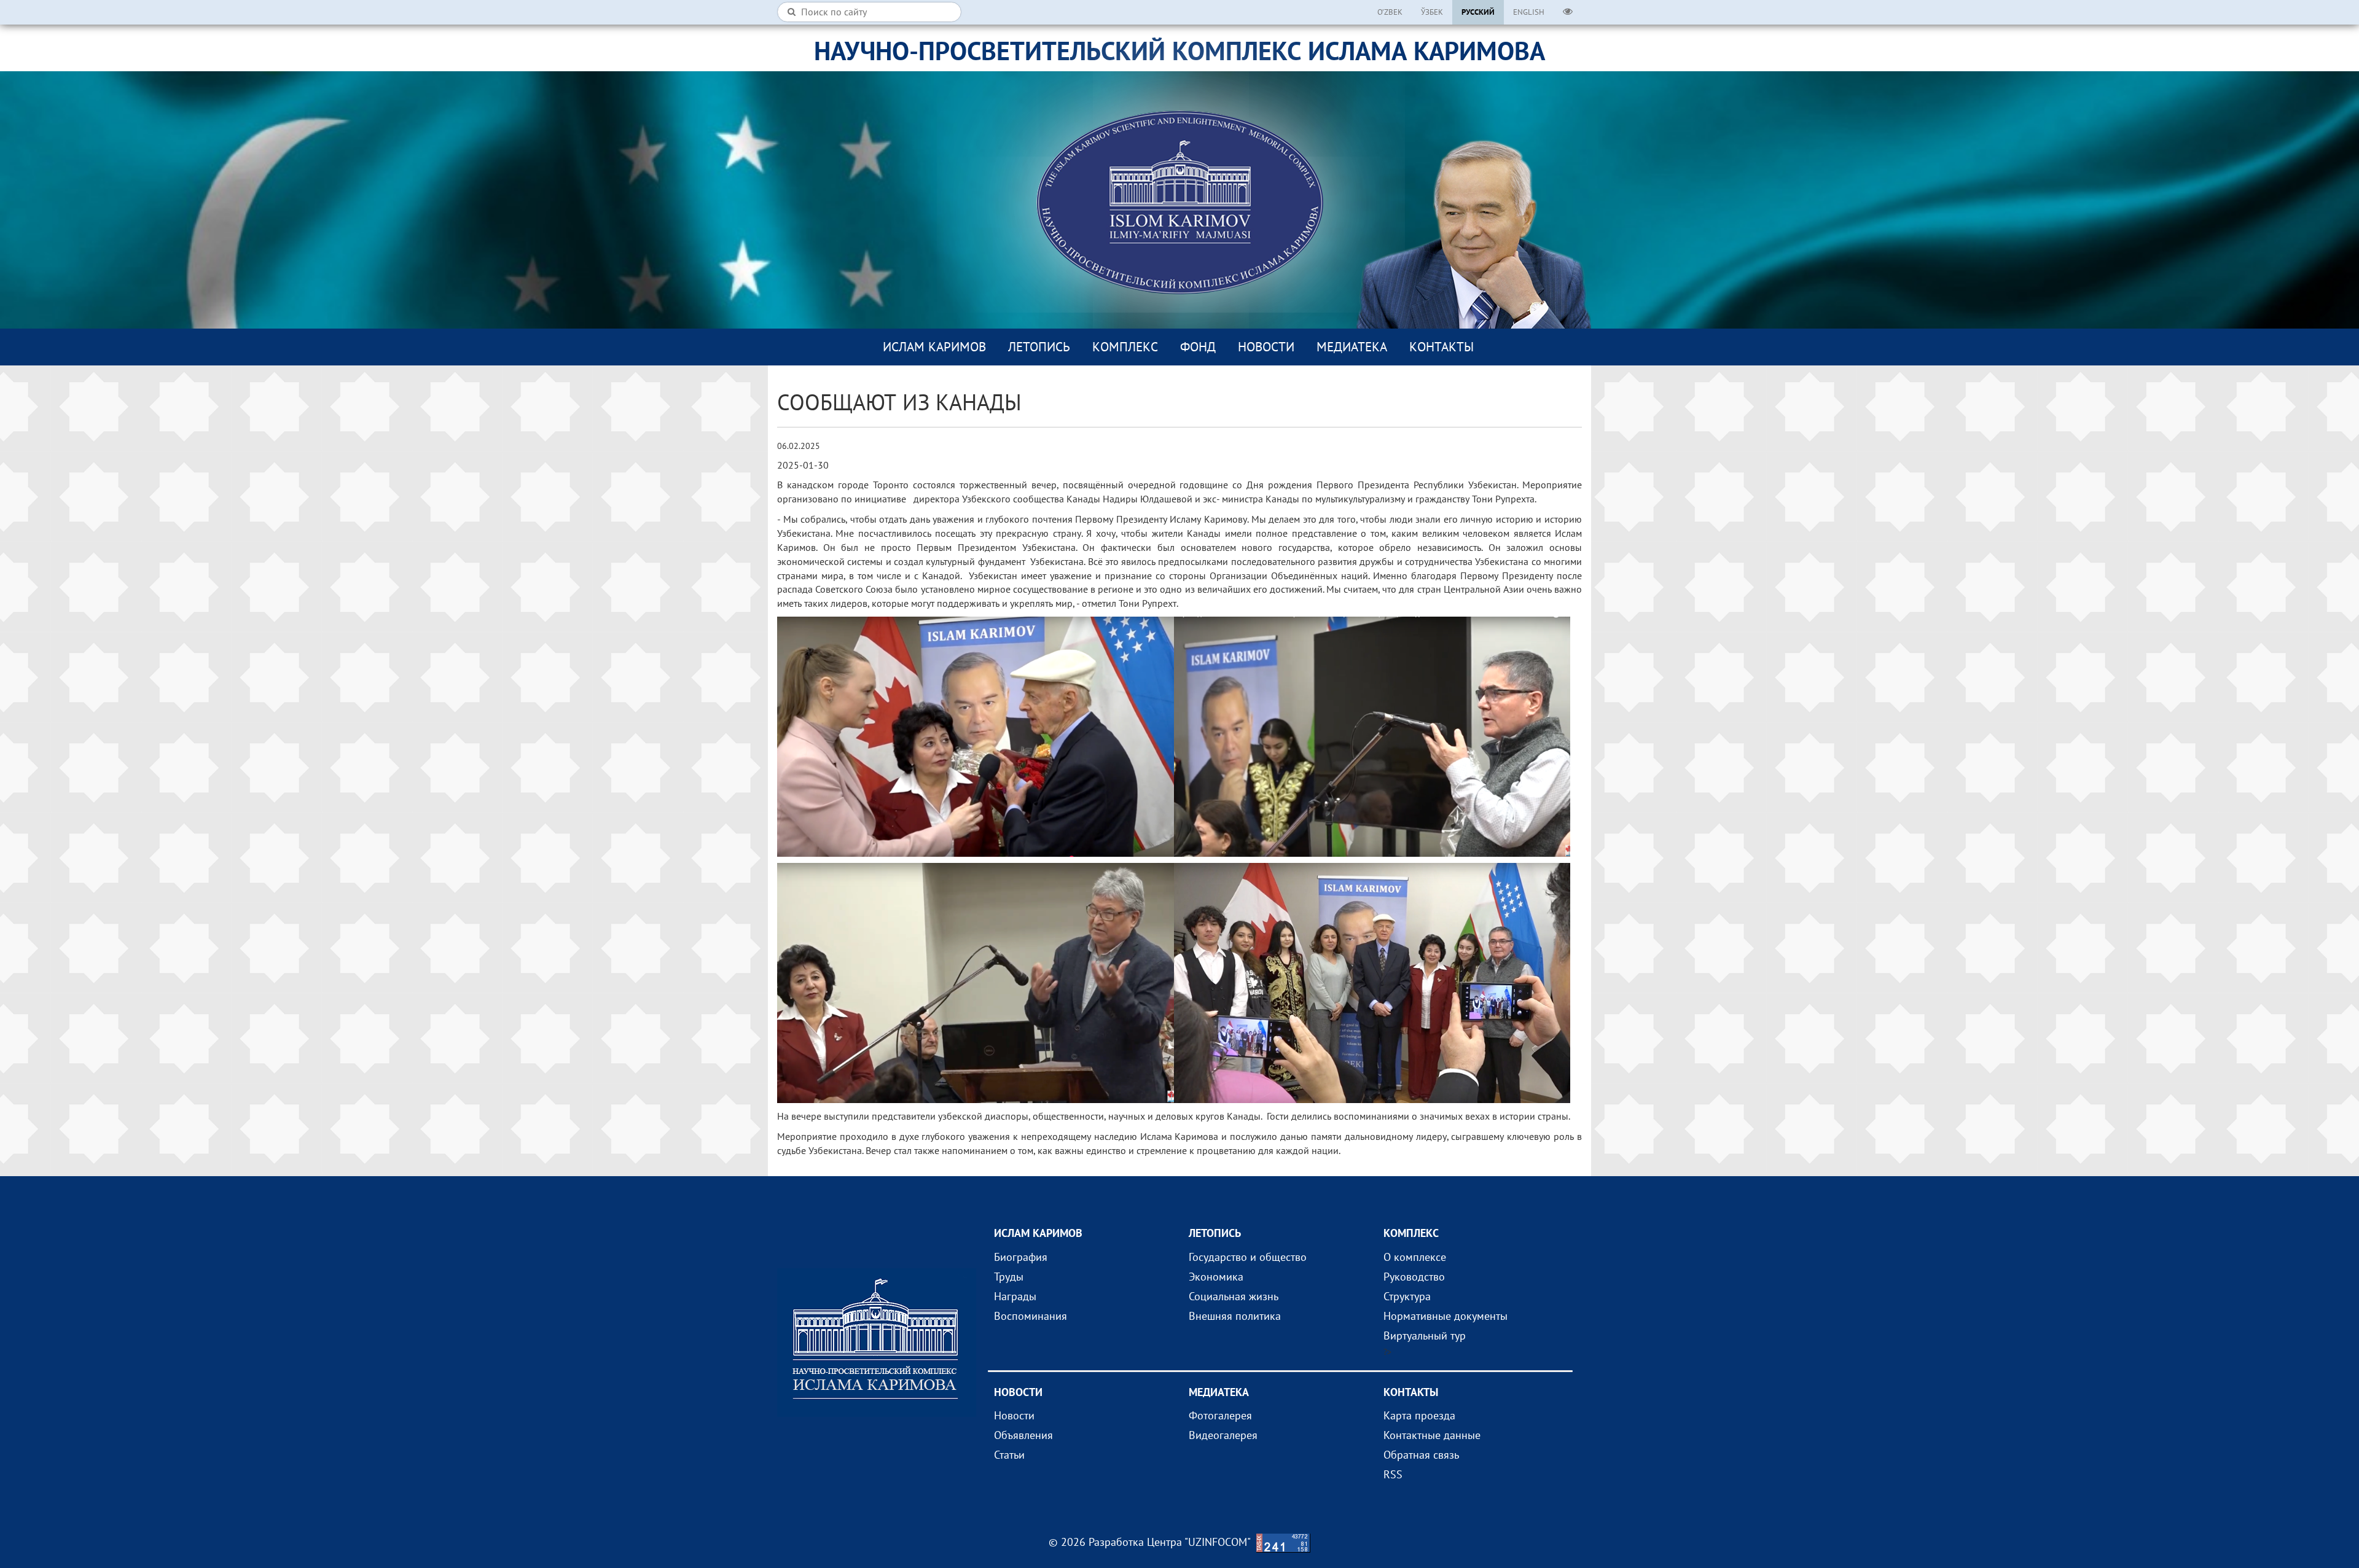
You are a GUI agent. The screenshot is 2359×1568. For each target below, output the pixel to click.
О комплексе (1415, 1257)
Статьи (1009, 1455)
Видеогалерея (1223, 1435)
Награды (1015, 1296)
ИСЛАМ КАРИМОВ (934, 347)
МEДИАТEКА (1352, 347)
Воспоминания (1031, 1316)
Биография (1021, 1257)
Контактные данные (1432, 1435)
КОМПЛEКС (1125, 347)
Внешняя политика (1235, 1316)
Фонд (1198, 347)
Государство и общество (1248, 1257)
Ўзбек (1432, 12)
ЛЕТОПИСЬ (1039, 347)
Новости (1266, 347)
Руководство (1414, 1277)
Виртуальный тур (1425, 1336)
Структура (1407, 1296)
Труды (1009, 1277)
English (1529, 12)
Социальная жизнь (1234, 1296)
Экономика (1216, 1277)
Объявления (1023, 1435)
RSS (1393, 1474)
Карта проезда (1419, 1415)
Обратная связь (1421, 1455)
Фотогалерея (1220, 1415)
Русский (1478, 12)
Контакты (1442, 347)
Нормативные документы (1446, 1316)
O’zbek (1390, 12)
